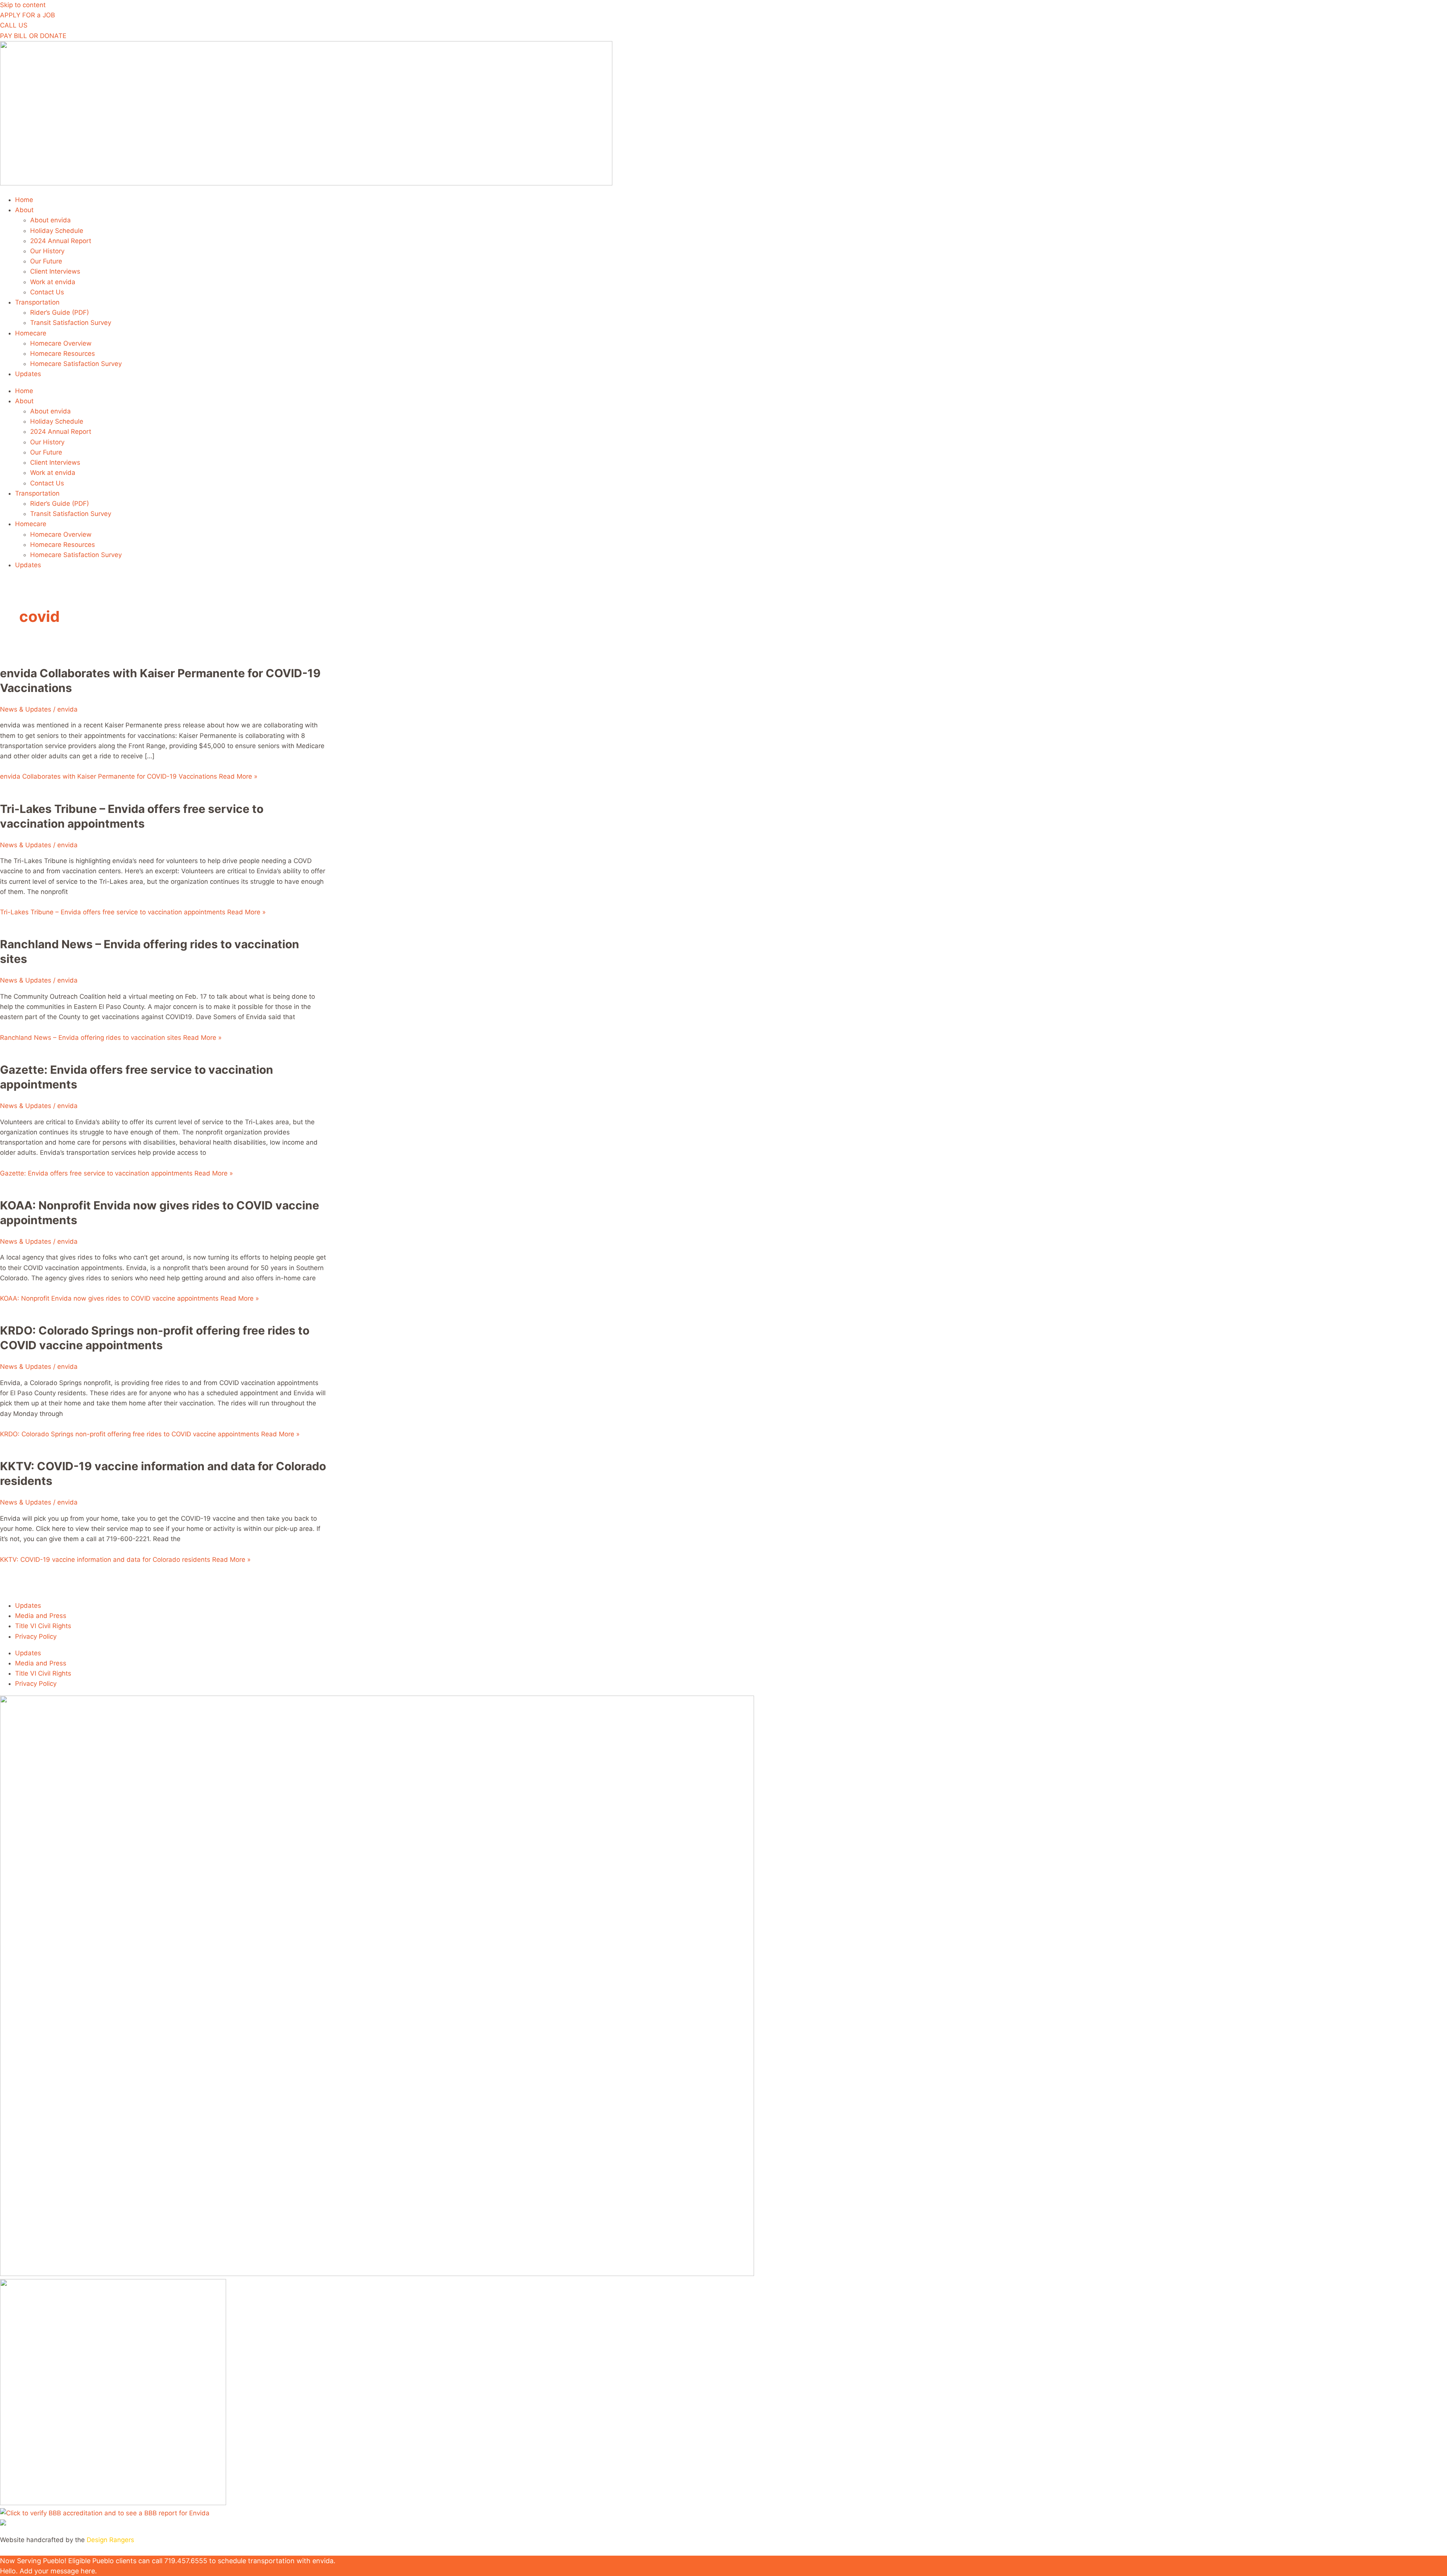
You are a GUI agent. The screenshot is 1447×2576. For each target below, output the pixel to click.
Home (24, 200)
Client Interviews (55, 271)
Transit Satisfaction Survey (71, 323)
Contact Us (47, 292)
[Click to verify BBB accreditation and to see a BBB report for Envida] (105, 2513)
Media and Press (41, 1616)
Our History (47, 251)
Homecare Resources (63, 354)
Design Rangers (110, 2540)
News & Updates (26, 709)
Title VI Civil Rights (43, 1626)
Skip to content (23, 5)
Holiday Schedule (57, 231)
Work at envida (53, 282)
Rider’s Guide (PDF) (60, 312)
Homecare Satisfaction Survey (76, 364)
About (24, 210)
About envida (50, 220)
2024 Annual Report (61, 241)
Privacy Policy (36, 1636)
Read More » (129, 776)
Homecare (31, 333)
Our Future (46, 261)
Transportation (37, 302)
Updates (28, 374)
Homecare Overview (61, 343)
